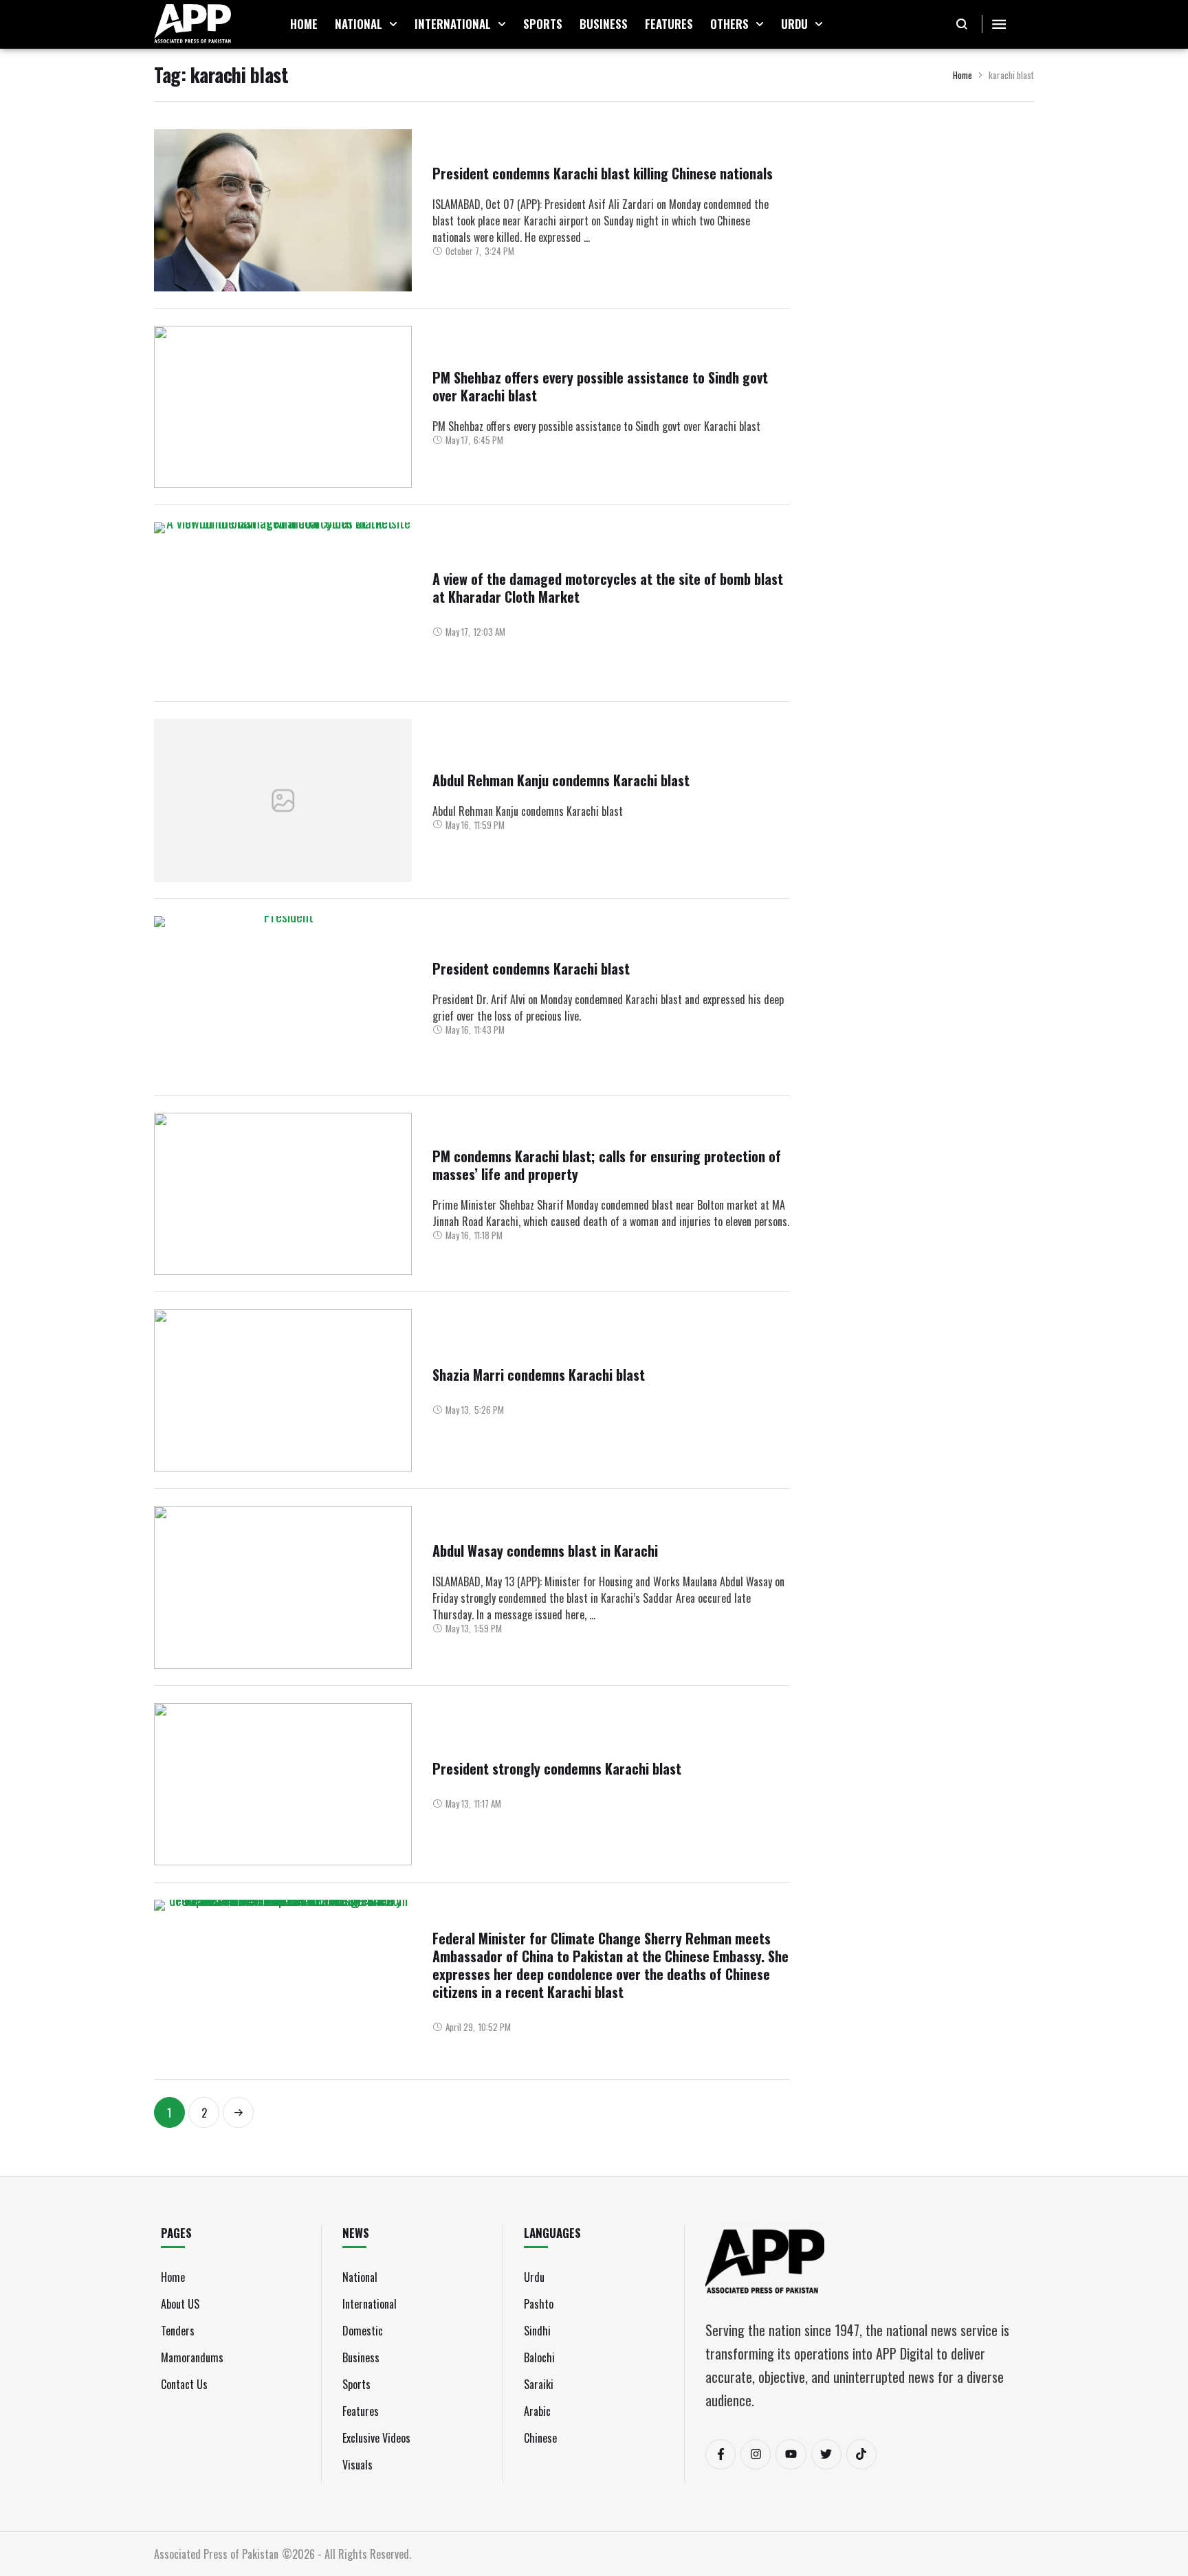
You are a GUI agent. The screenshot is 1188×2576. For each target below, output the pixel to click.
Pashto (539, 2304)
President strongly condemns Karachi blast (557, 1768)
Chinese (540, 2438)
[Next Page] (238, 2112)
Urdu (534, 2277)
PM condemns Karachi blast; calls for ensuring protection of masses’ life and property (607, 1165)
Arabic (537, 2411)
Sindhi (537, 2331)
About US (180, 2304)
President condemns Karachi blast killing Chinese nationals (603, 173)
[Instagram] (756, 2454)
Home (962, 75)
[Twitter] (826, 2454)
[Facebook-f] (720, 2454)
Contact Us (184, 2384)
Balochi (539, 2357)
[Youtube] (791, 2454)
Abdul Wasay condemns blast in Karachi (545, 1551)
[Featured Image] (283, 210)
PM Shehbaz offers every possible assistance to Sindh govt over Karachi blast (600, 386)
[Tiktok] (861, 2454)
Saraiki (539, 2384)
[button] (393, 24)
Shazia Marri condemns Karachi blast (539, 1375)
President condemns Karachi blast (531, 968)
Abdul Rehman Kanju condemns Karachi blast (561, 780)
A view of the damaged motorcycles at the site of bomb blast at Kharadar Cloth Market (608, 588)
